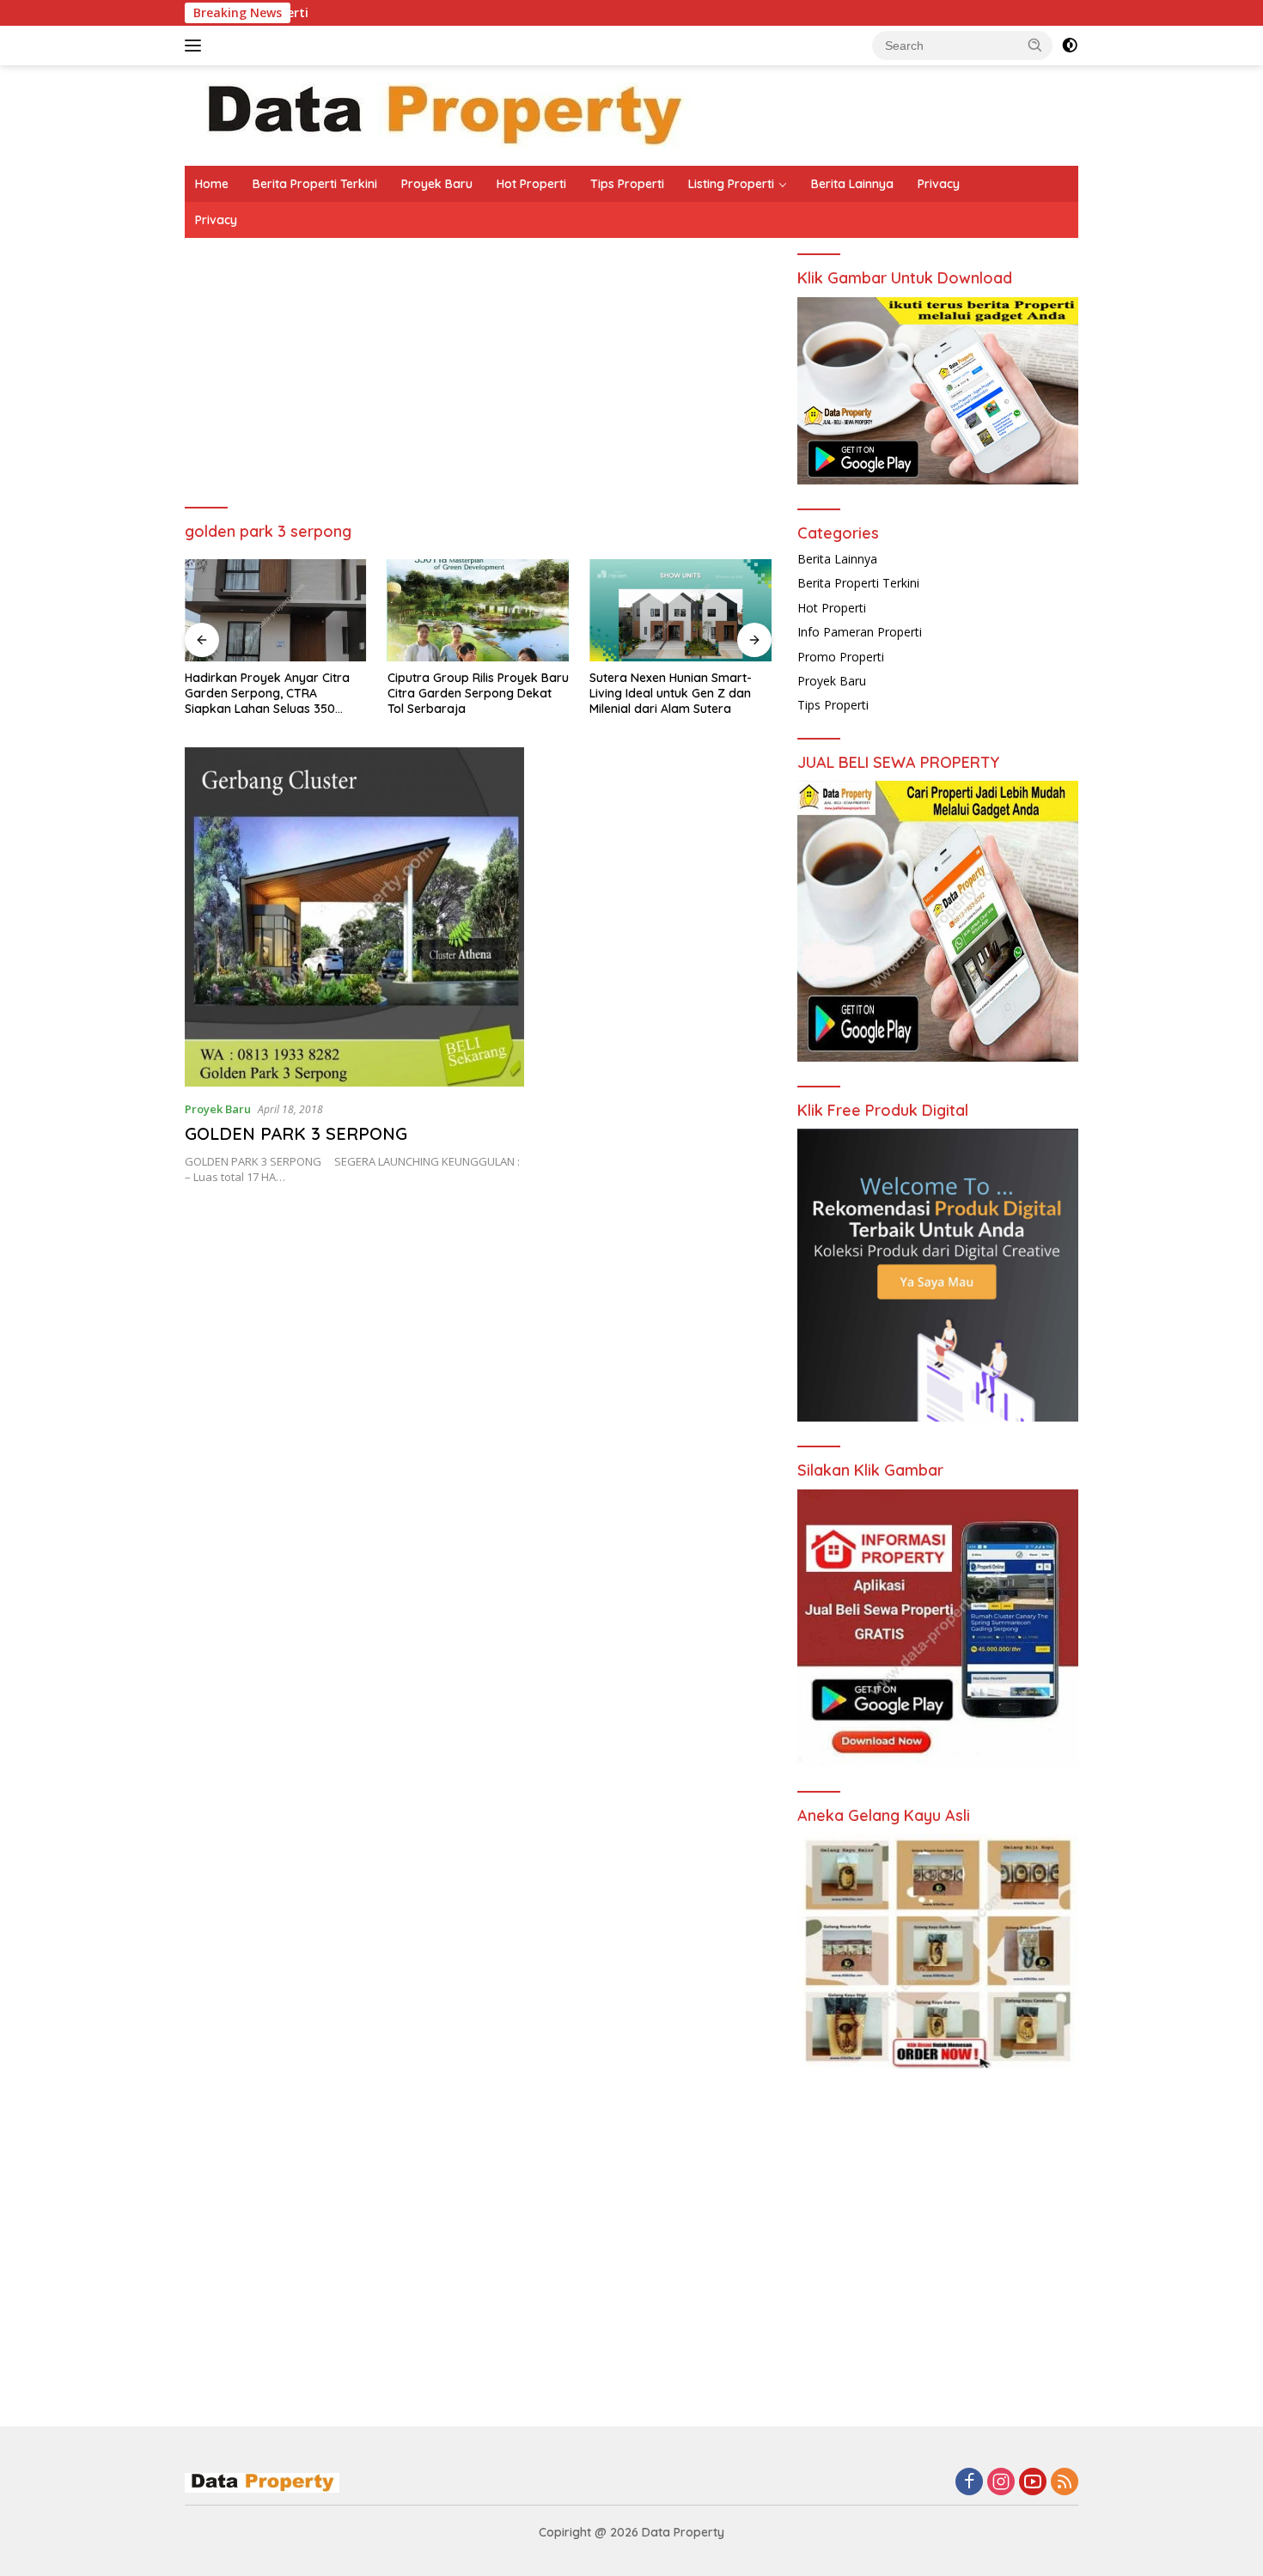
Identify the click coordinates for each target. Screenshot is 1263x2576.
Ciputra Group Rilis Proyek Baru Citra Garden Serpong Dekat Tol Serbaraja (478, 693)
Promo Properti (841, 657)
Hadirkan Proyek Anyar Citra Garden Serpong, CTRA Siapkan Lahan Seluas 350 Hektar (267, 694)
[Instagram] (1001, 2483)
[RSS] (1065, 2483)
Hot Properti (531, 184)
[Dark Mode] (1070, 46)
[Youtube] (1033, 2483)
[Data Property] (442, 114)
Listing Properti (731, 184)
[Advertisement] (478, 384)
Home (212, 184)
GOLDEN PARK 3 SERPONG (296, 1133)
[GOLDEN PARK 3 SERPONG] (354, 917)
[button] (1035, 45)
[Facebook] (969, 2483)
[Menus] (196, 46)
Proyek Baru (437, 184)
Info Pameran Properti (860, 632)
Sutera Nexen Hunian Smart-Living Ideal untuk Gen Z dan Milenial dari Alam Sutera (671, 693)
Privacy (939, 184)
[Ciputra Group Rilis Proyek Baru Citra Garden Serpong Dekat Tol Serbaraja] (479, 610)
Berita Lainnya (852, 184)
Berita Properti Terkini (315, 184)
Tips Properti (627, 184)
